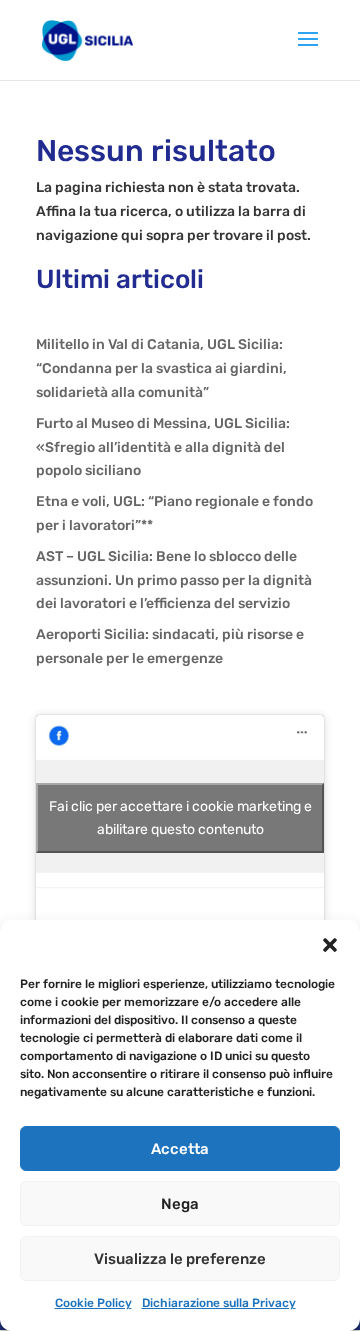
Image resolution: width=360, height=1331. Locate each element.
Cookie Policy (93, 1303)
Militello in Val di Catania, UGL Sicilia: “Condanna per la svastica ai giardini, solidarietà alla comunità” (161, 368)
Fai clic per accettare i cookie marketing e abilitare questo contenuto (180, 818)
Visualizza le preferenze (180, 1259)
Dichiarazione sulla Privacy (219, 1303)
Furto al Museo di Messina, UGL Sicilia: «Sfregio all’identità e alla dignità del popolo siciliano (163, 447)
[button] (330, 945)
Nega (180, 1204)
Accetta (180, 1149)
